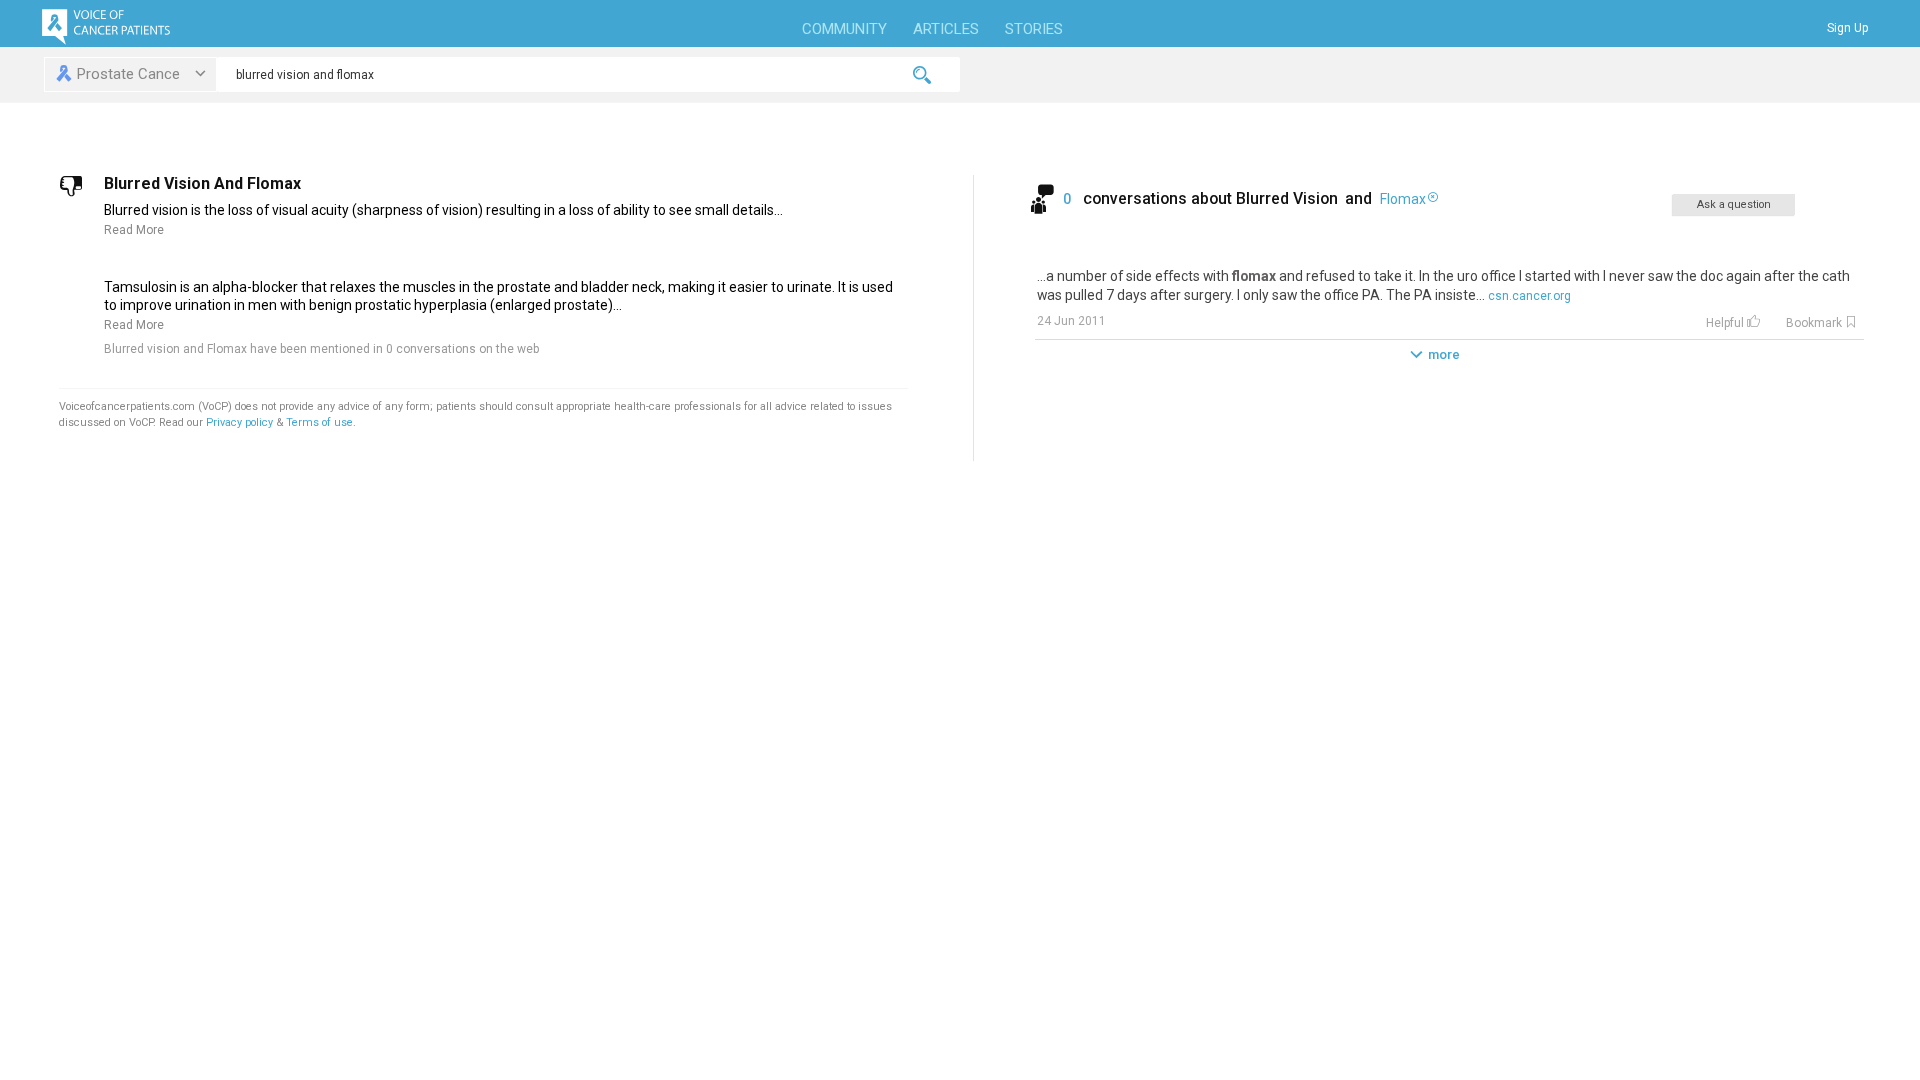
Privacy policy (241, 422)
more (1444, 354)
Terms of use (319, 422)
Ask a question (1734, 204)
